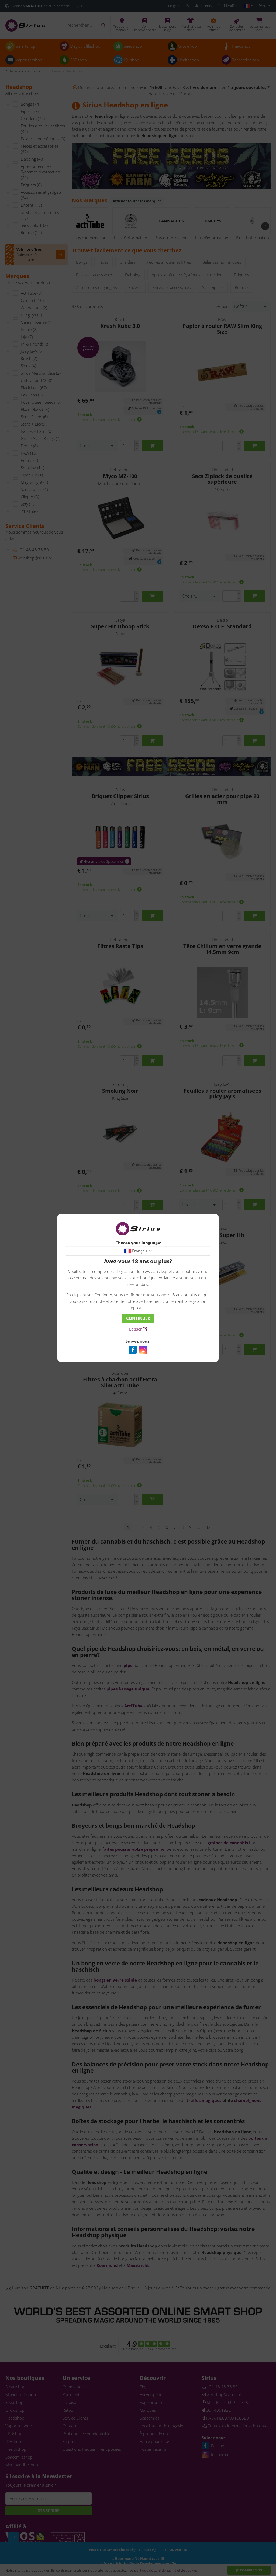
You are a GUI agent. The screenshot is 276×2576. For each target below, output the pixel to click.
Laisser (136, 1329)
